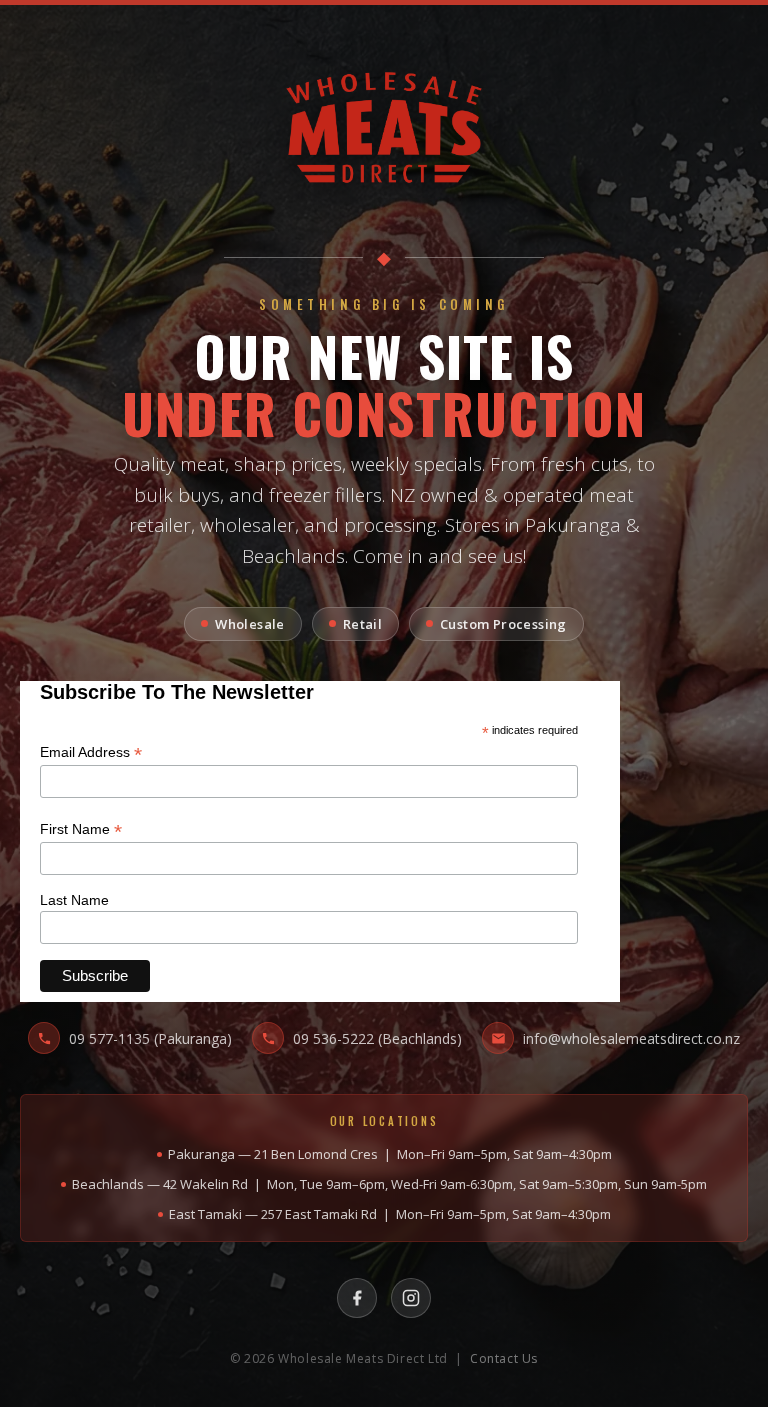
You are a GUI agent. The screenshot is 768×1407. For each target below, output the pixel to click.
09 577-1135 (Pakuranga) (150, 1038)
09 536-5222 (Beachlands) (377, 1038)
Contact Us (504, 1358)
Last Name (74, 900)
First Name (81, 829)
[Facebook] (357, 1298)
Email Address (91, 752)
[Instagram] (411, 1298)
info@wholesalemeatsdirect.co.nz (631, 1038)
